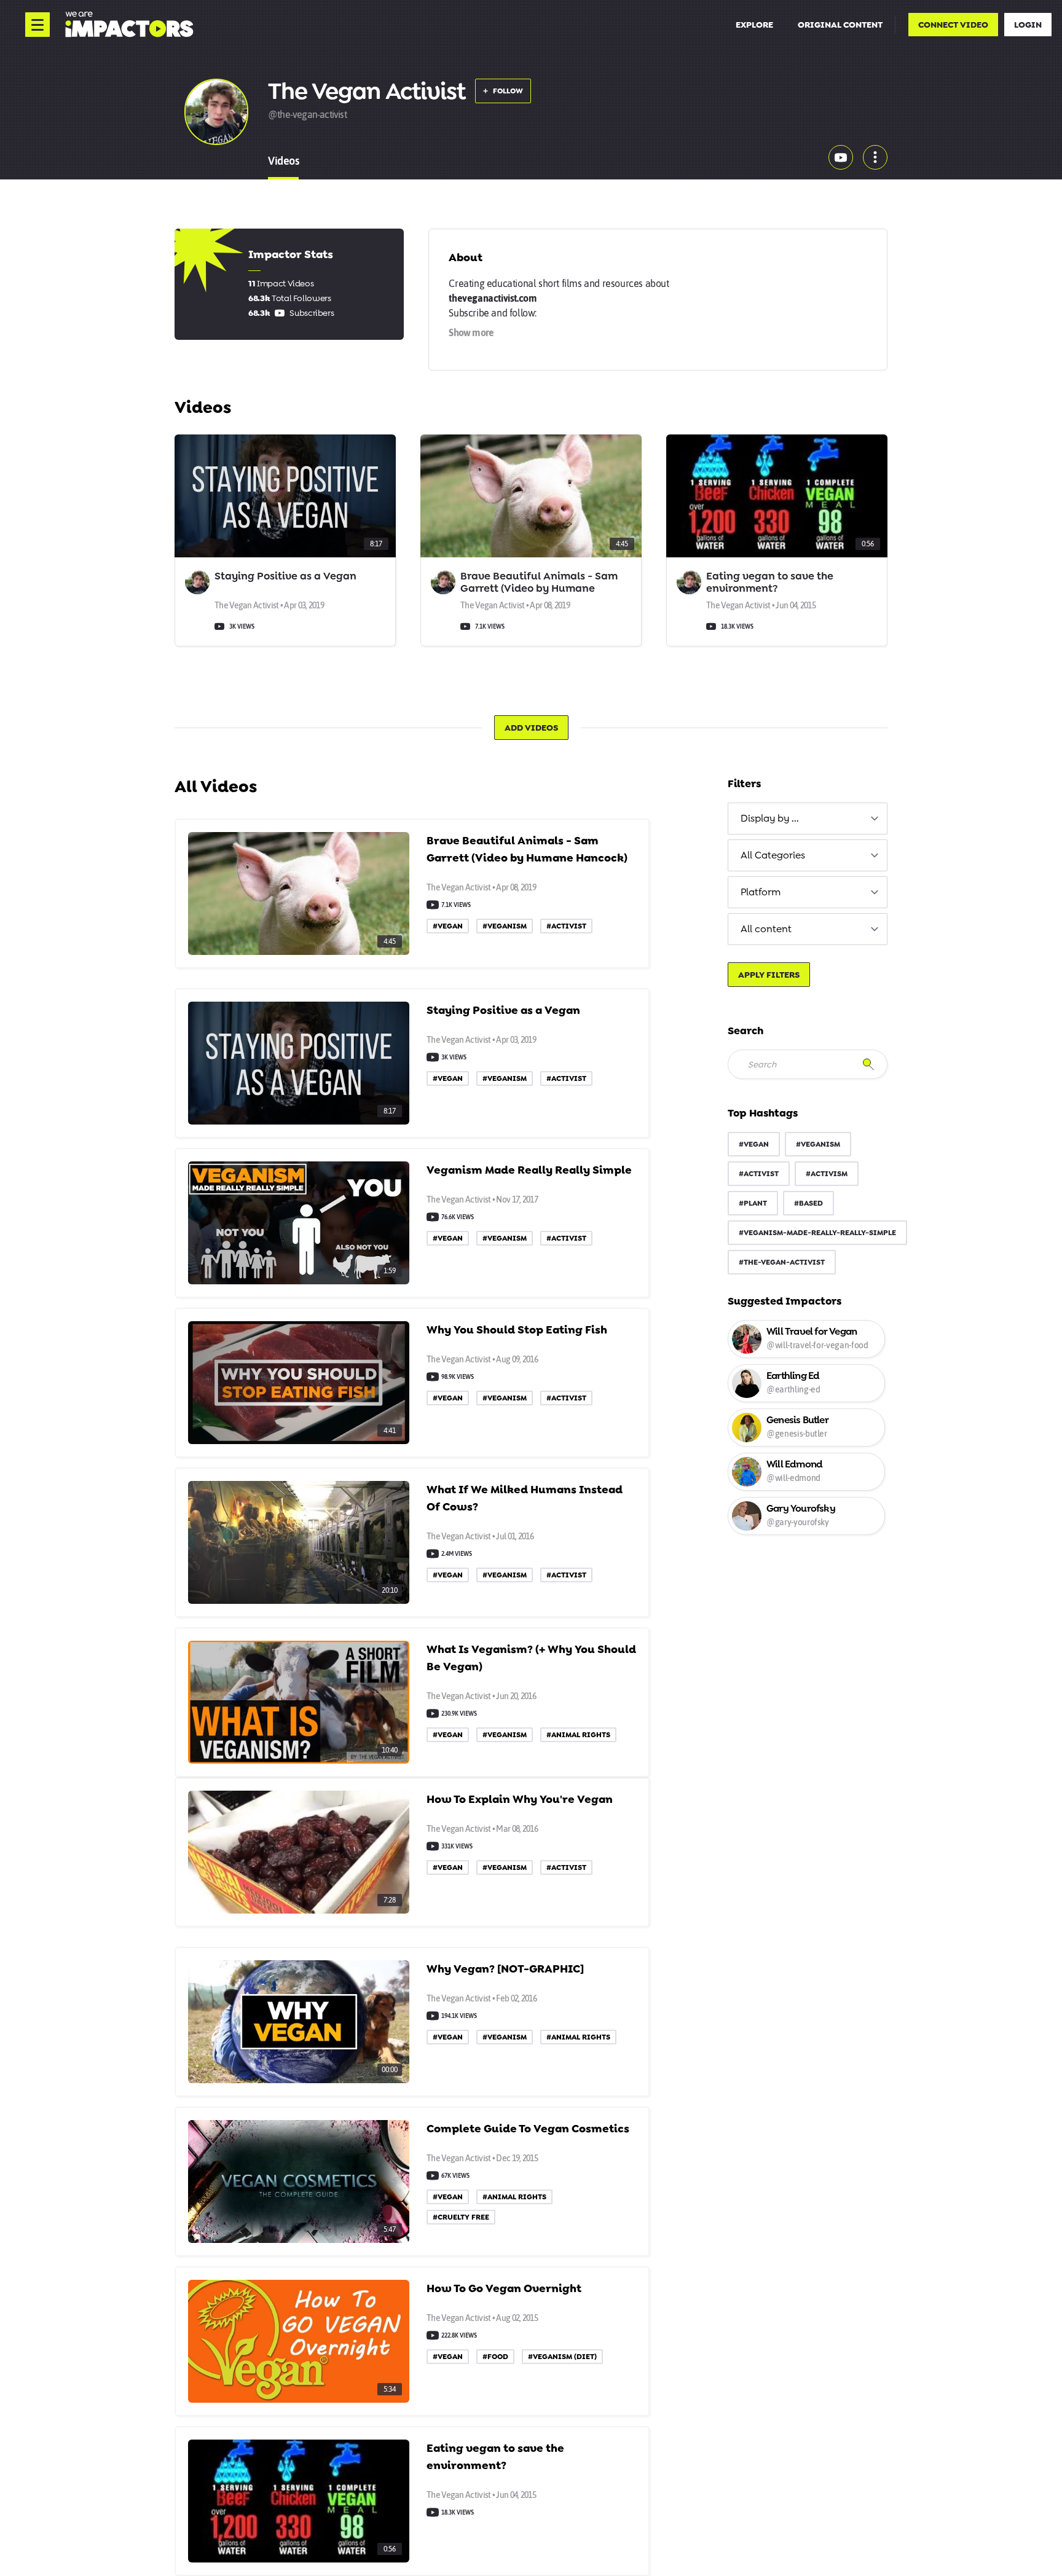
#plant (753, 1203)
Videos (283, 161)
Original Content (840, 25)
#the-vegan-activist (782, 1262)
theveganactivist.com (493, 298)
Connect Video (953, 25)
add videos (531, 728)
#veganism (818, 1144)
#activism (827, 1174)
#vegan (754, 1144)
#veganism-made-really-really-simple (817, 1233)
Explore (754, 25)
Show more (471, 332)
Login (1028, 25)
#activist (759, 1174)
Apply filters (769, 975)
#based (808, 1203)
